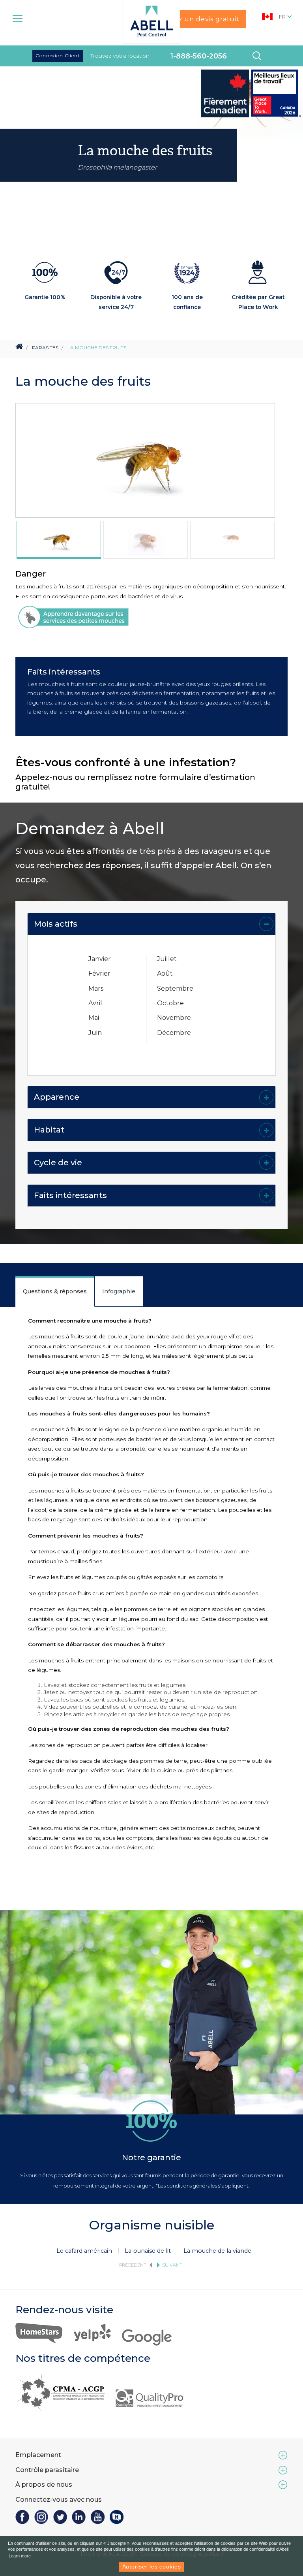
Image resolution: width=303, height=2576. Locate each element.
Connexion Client (58, 56)
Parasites (45, 348)
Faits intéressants (70, 1195)
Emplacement (38, 2455)
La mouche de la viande (217, 2251)
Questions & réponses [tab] (55, 1291)
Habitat (49, 1130)
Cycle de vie (58, 1163)
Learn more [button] (20, 2556)
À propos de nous (44, 2485)
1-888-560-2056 (199, 56)
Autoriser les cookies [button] (152, 2567)
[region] (59, 540)
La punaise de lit (148, 2251)
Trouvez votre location (120, 56)
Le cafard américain (84, 2251)
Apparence (57, 1097)
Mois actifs (56, 924)
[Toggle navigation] (18, 18)
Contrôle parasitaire (47, 2470)
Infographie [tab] (119, 1291)
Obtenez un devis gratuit (196, 19)
